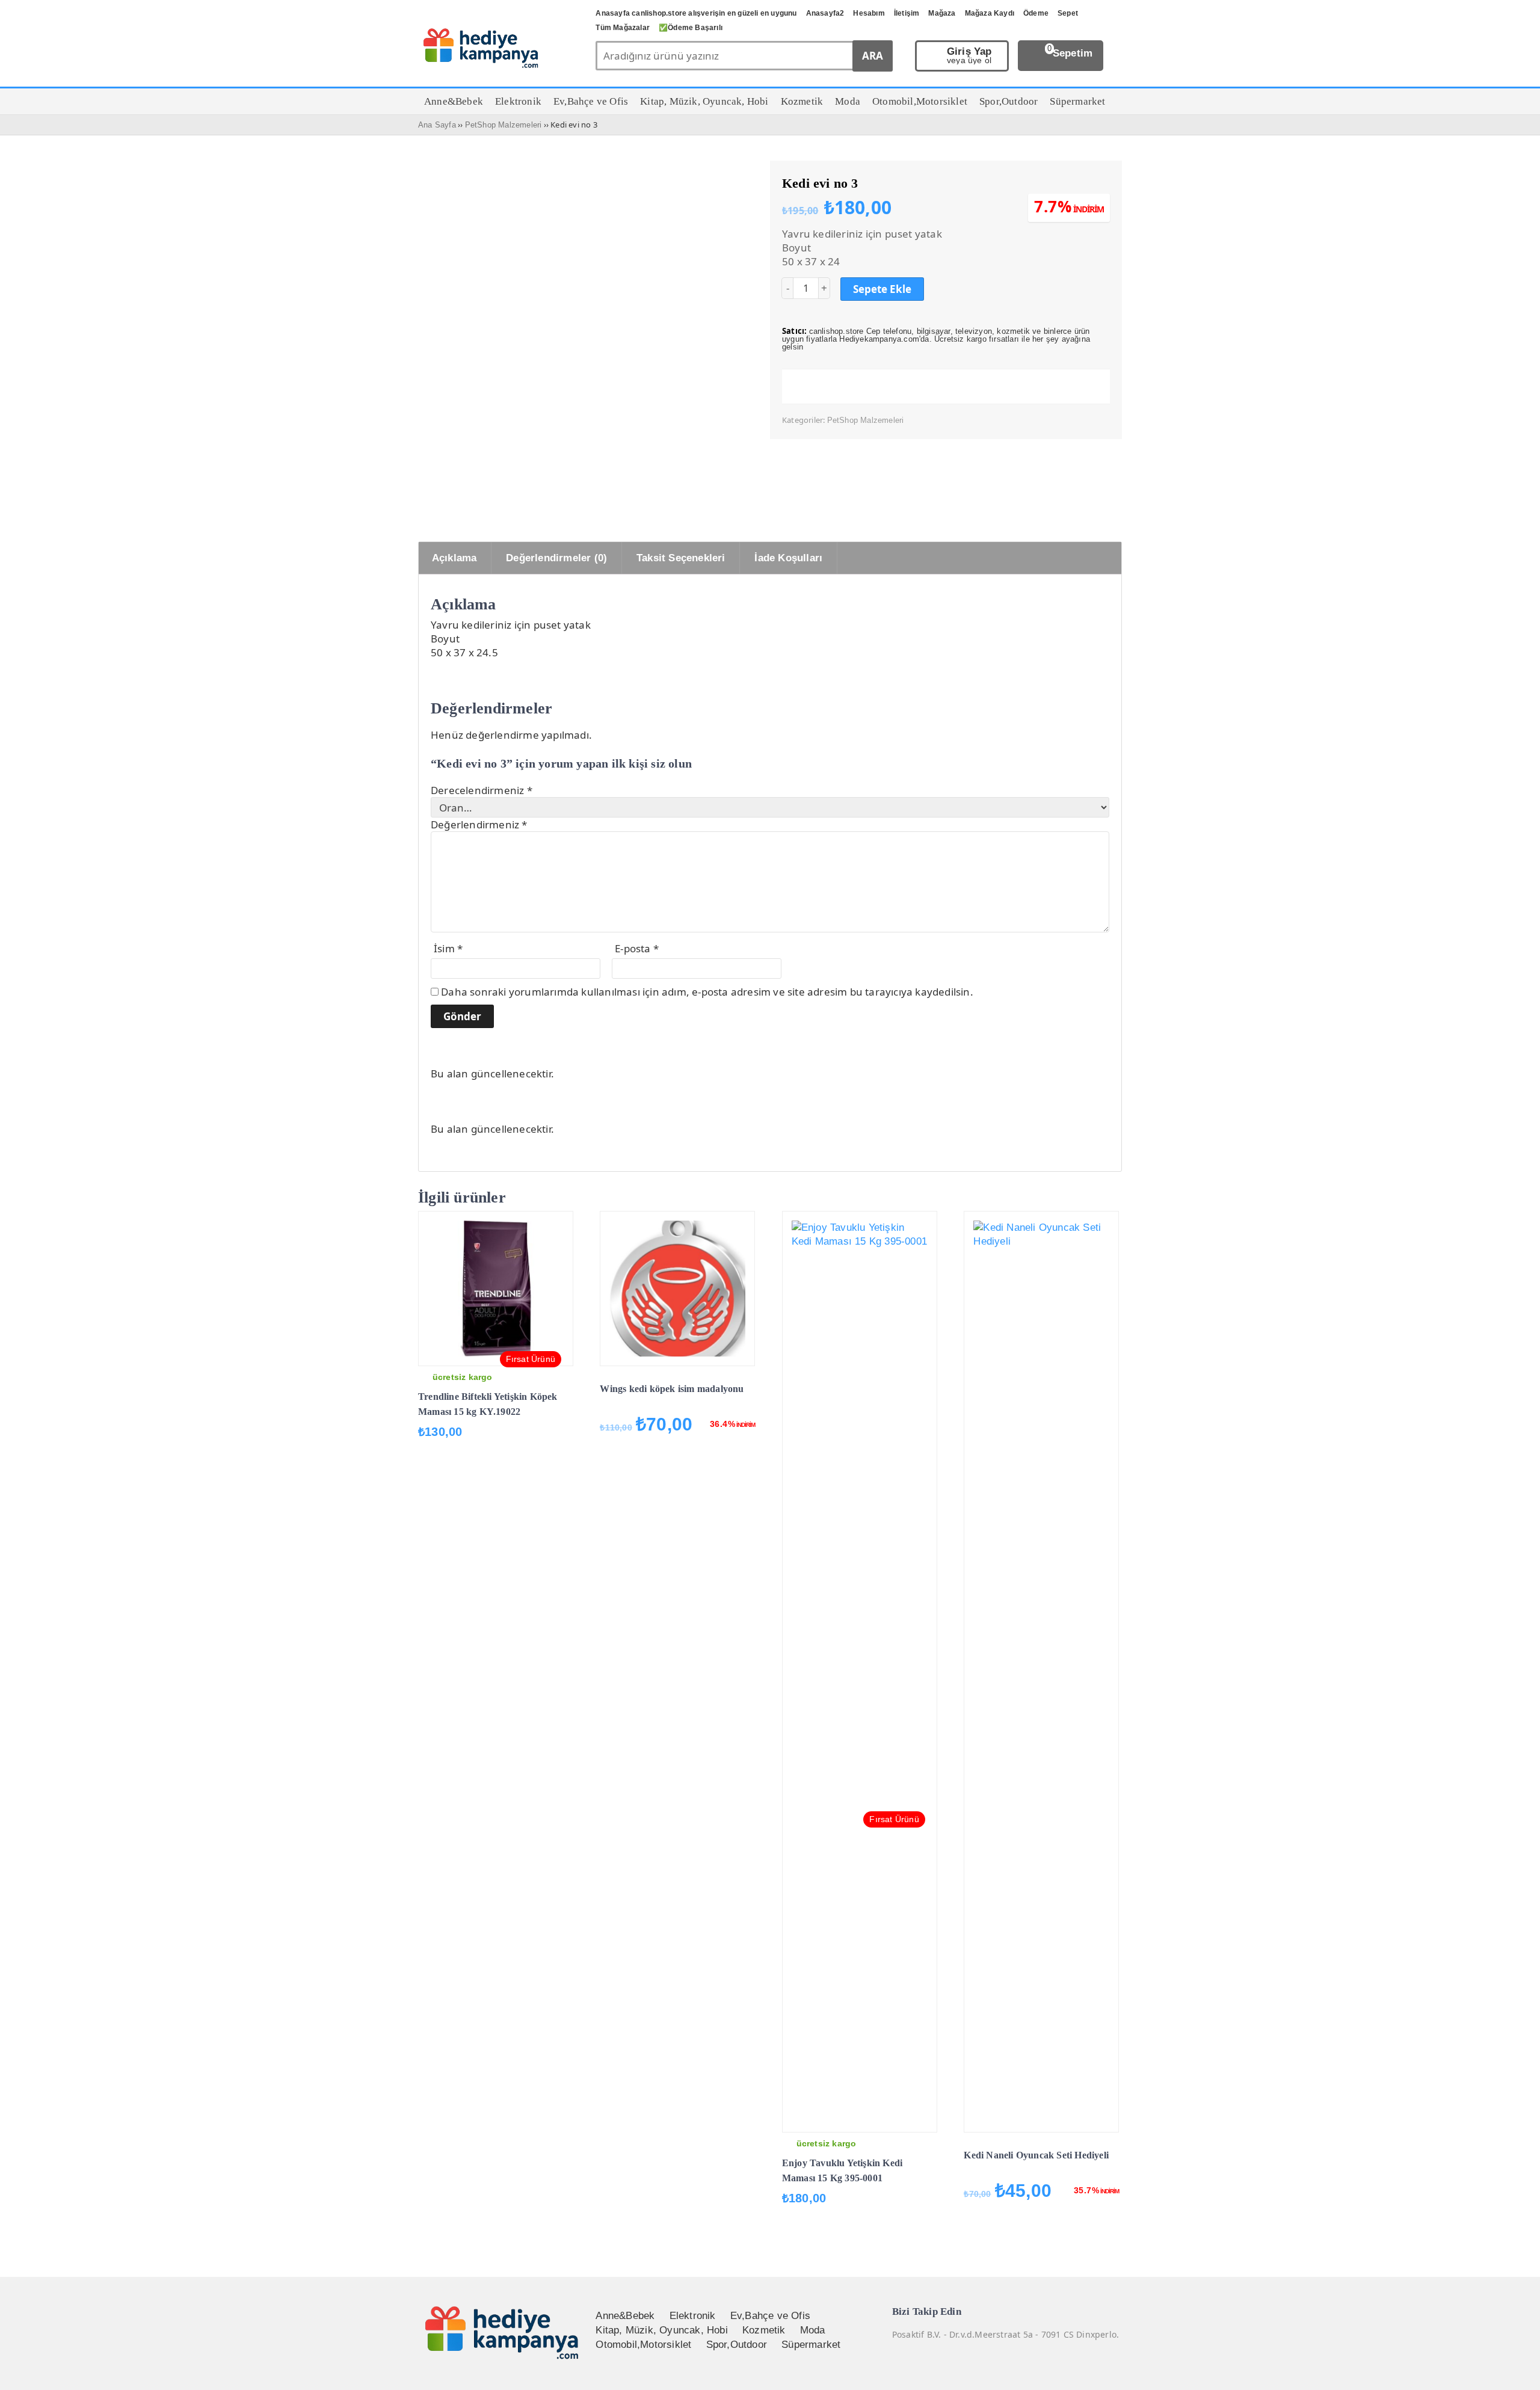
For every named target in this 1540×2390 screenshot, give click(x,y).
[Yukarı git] (1516, 2369)
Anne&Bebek (625, 2316)
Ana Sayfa (437, 125)
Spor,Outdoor (737, 2345)
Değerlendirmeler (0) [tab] (556, 558)
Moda (813, 2330)
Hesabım (869, 13)
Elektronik (693, 2316)
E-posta (637, 948)
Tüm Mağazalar (623, 28)
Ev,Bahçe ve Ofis (770, 2316)
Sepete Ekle (882, 289)
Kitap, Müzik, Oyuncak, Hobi (661, 2330)
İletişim (907, 13)
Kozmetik (764, 2330)
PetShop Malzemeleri (504, 125)
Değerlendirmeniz (479, 824)
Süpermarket (811, 2345)
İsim (448, 948)
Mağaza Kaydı (990, 13)
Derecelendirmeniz (482, 790)
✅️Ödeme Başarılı (691, 28)
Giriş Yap (969, 56)
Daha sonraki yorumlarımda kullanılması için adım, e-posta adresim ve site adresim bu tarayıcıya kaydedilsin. (707, 992)
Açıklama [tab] (454, 558)
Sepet (1068, 13)
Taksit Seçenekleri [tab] (681, 558)
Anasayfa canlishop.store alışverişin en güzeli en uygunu (696, 13)
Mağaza (942, 13)
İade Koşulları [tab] (788, 558)
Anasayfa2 (825, 13)
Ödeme (1036, 13)
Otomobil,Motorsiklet (643, 2345)
